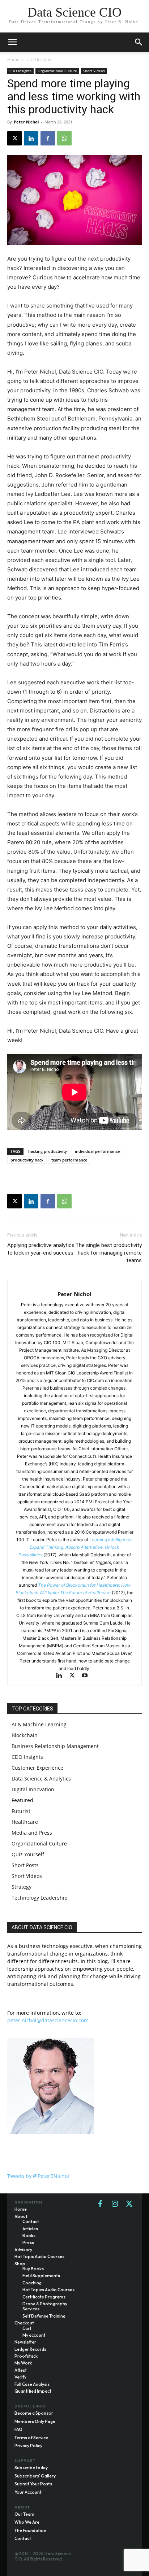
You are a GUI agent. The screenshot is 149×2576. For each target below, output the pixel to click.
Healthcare (25, 1822)
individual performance (97, 1151)
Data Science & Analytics (41, 1779)
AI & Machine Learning (39, 1724)
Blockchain (25, 1735)
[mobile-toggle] (12, 42)
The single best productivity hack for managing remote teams (108, 1253)
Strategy (22, 1887)
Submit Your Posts (33, 2484)
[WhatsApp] (64, 138)
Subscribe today (31, 2468)
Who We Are (27, 2522)
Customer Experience (37, 1768)
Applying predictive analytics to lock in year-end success (41, 1249)
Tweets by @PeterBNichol (38, 2176)
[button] (139, 42)
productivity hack (27, 1160)
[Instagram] (115, 2204)
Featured (22, 1800)
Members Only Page (35, 2421)
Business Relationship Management (55, 1746)
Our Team (24, 2514)
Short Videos (94, 71)
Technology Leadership (40, 1898)
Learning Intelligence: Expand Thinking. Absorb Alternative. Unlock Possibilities (76, 1547)
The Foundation (30, 2530)
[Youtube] (88, 1676)
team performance (69, 1160)
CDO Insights (39, 59)
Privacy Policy (28, 2446)
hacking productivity (48, 1151)
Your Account (28, 2492)
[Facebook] (48, 138)
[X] (14, 138)
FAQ (18, 2429)
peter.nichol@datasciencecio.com (48, 2020)
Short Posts (25, 1865)
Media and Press (32, 1833)
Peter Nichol (26, 122)
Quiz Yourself (28, 1854)
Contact (23, 2538)
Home (13, 59)
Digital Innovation (33, 1789)
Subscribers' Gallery (35, 2476)
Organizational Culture (57, 71)
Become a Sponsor (34, 2413)
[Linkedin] (31, 138)
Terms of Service (31, 2438)
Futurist (21, 1811)
